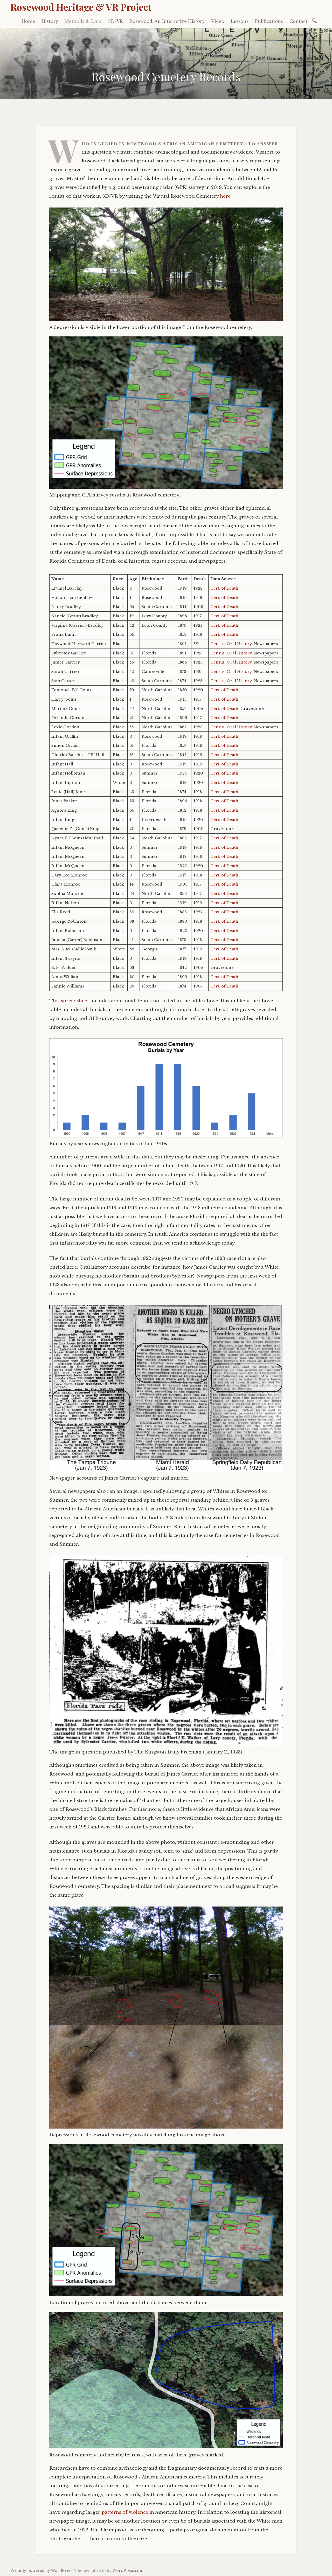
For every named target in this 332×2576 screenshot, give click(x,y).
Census (217, 644)
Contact (298, 21)
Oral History (239, 644)
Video (218, 21)
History (50, 21)
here (225, 196)
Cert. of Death (224, 588)
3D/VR (116, 21)
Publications (269, 21)
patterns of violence (125, 2512)
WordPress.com (128, 2571)
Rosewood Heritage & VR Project (81, 7)
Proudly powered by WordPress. (42, 2571)
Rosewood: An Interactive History (167, 21)
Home (28, 21)
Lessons (240, 21)
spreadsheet (75, 1001)
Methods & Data (83, 21)
